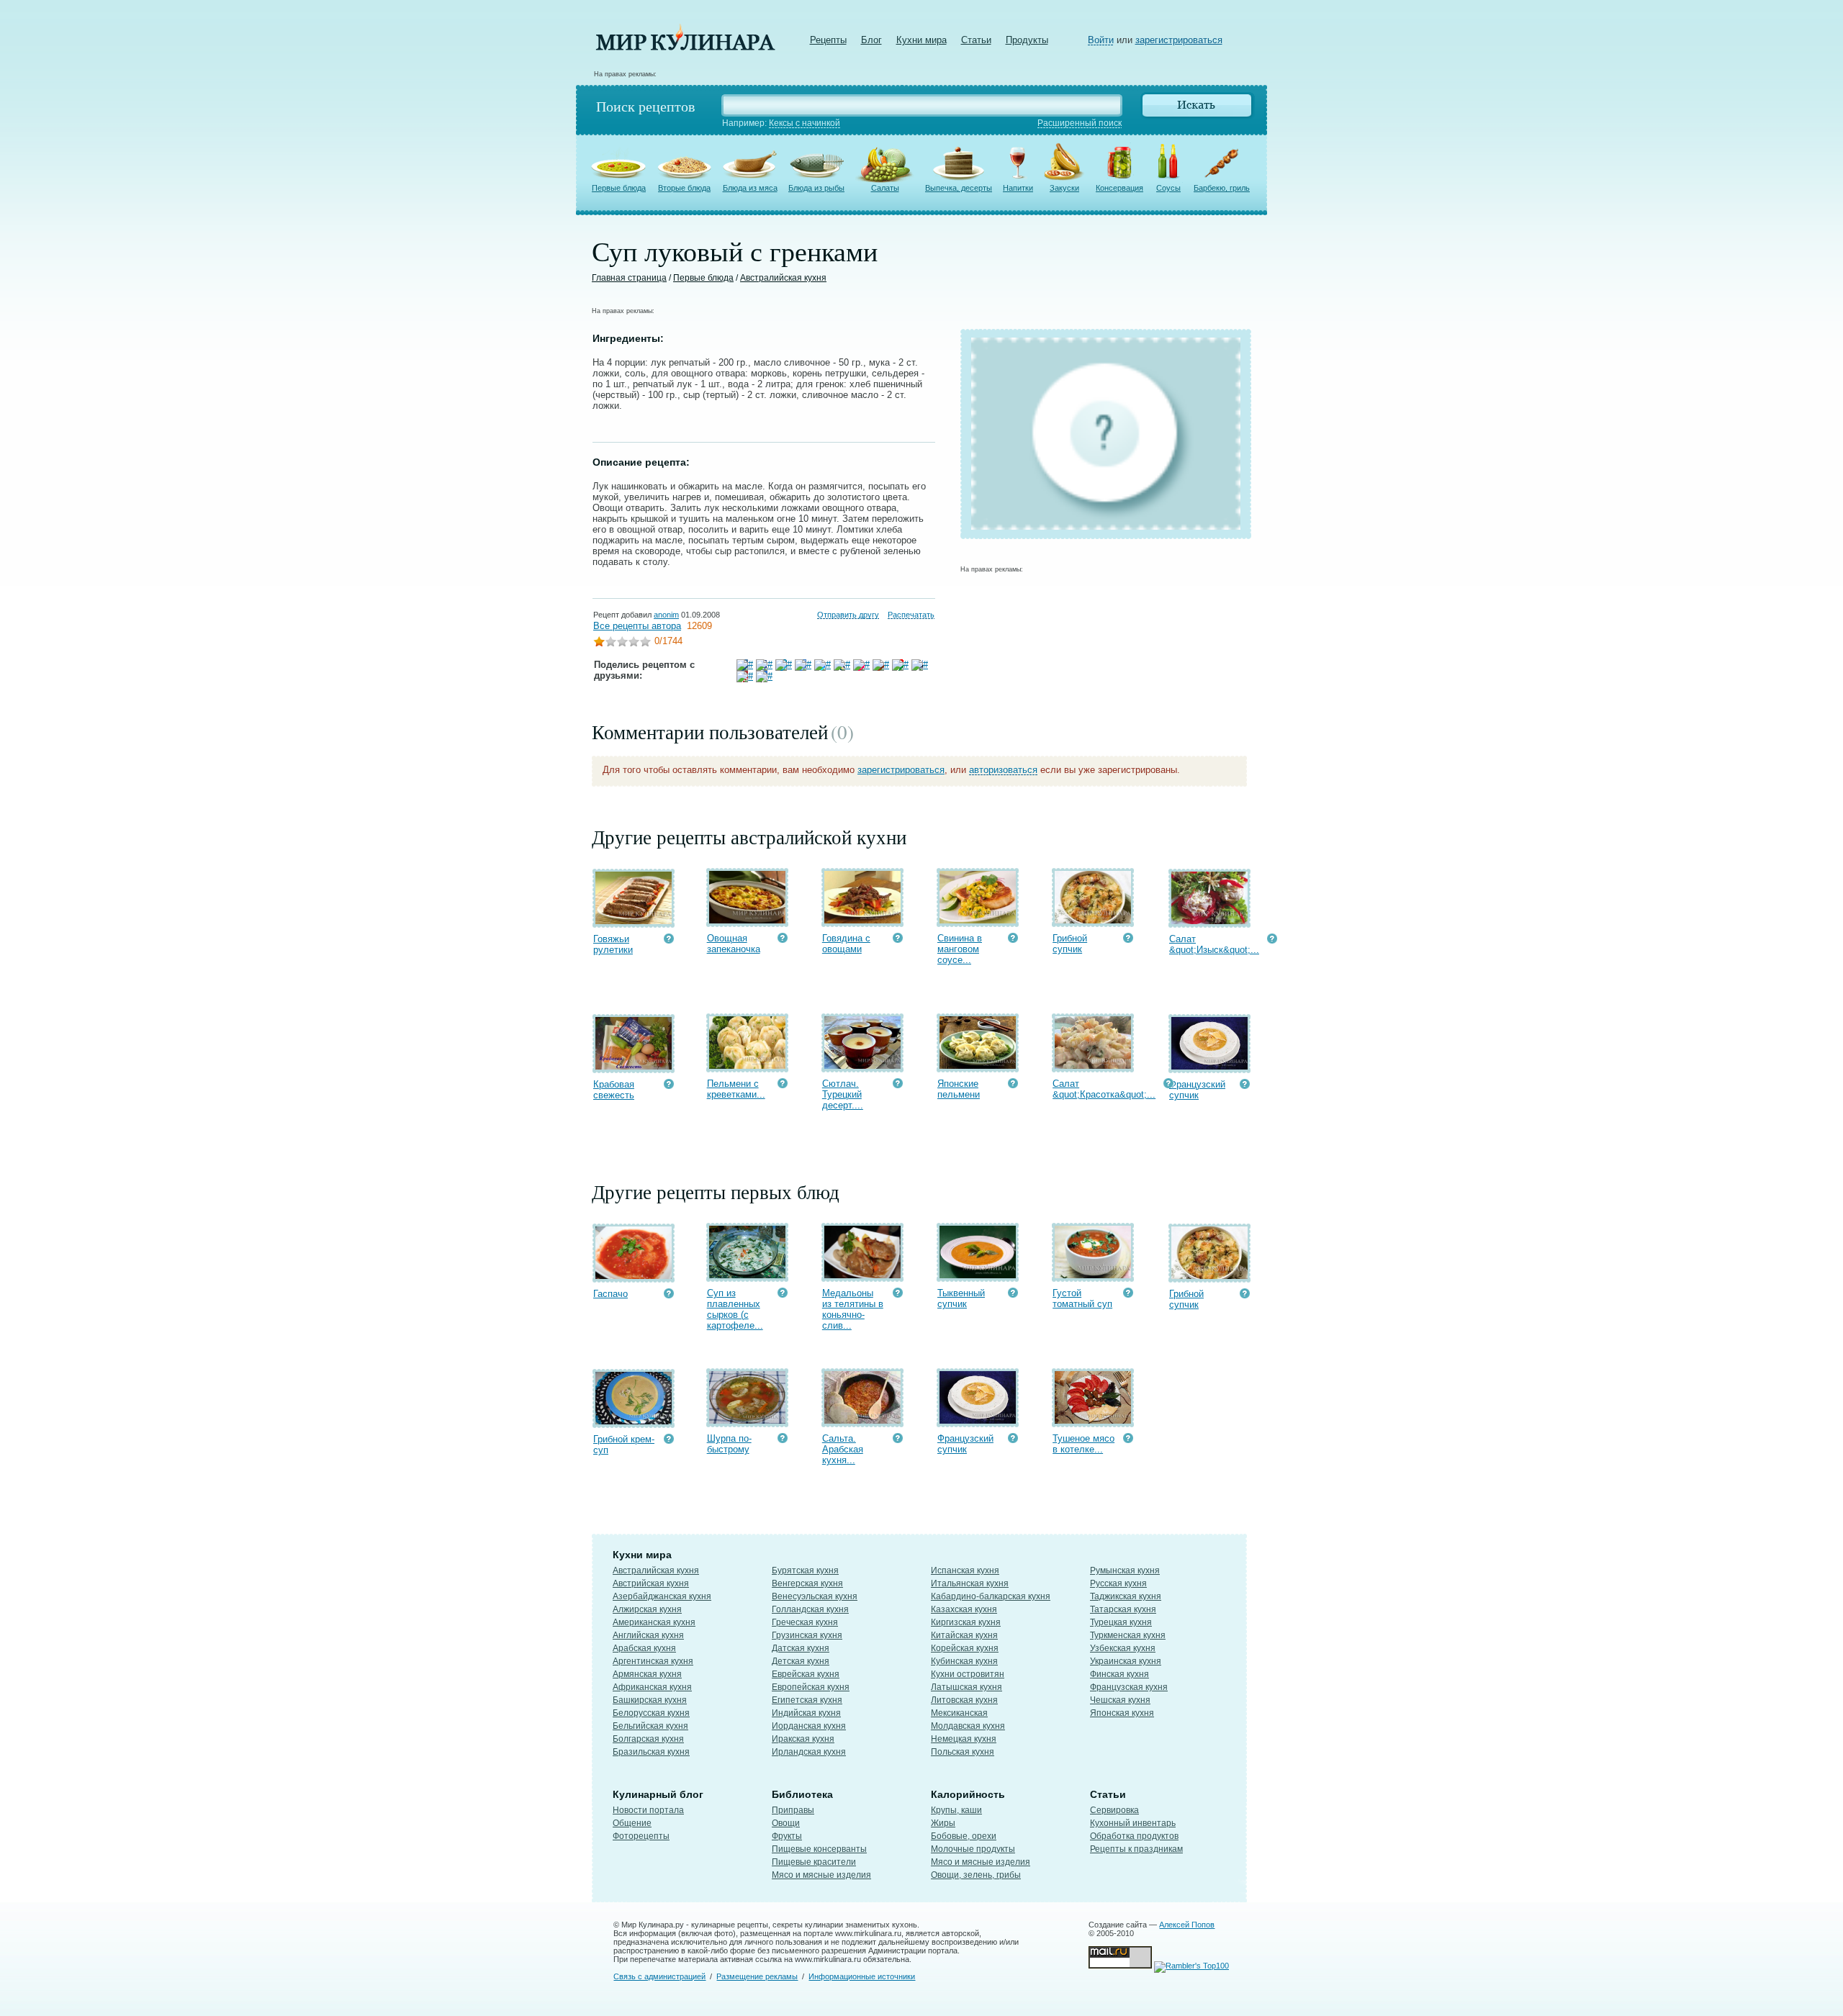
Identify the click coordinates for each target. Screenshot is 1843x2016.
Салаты (885, 188)
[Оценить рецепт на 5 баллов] (645, 643)
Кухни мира (921, 40)
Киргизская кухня (966, 1622)
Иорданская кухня (809, 1726)
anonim (666, 615)
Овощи (786, 1823)
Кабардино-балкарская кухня (991, 1596)
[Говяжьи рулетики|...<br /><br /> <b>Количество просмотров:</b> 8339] (669, 940)
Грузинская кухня (807, 1635)
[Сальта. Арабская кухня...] (862, 1420)
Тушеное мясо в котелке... (1083, 1444)
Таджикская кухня (1126, 1596)
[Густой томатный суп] (1093, 1275)
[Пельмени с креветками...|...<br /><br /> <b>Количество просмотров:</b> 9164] (783, 1085)
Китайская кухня (964, 1635)
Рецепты (828, 40)
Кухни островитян (968, 1674)
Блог (871, 40)
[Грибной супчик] (1093, 920)
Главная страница (629, 278)
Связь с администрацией (659, 1976)
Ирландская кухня (809, 1752)
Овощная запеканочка (734, 944)
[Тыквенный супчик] (978, 1275)
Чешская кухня (1120, 1700)
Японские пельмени (959, 1089)
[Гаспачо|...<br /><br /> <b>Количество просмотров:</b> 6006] (669, 1295)
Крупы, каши (956, 1810)
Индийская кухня (806, 1713)
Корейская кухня (965, 1648)
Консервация (1119, 188)
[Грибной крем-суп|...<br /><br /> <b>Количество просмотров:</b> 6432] (669, 1441)
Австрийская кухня (651, 1583)
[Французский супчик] (1209, 1066)
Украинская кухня (1126, 1661)
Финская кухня (1119, 1674)
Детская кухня (801, 1661)
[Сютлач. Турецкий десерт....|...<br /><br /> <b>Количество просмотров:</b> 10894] (898, 1085)
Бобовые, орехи (964, 1836)
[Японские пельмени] (978, 1066)
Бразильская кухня (651, 1752)
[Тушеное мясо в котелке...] (1093, 1420)
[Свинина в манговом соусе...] (978, 920)
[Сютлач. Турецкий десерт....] (862, 1066)
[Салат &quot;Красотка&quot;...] (1093, 1066)
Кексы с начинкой (805, 123)
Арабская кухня (644, 1648)
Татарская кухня (1123, 1609)
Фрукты (787, 1836)
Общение (632, 1823)
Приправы (793, 1810)
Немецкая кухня (964, 1739)
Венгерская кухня (807, 1583)
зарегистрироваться (1179, 40)
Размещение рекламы (757, 1976)
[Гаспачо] (634, 1276)
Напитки (1018, 188)
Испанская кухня (965, 1570)
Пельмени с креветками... (736, 1089)
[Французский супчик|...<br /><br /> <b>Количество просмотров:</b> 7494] (1245, 1086)
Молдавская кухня (968, 1726)
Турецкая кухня (1121, 1622)
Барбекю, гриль (1222, 188)
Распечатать (911, 615)
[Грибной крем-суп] (634, 1421)
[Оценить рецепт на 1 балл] (599, 643)
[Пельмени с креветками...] (747, 1066)
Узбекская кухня (1123, 1648)
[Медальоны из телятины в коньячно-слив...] (862, 1275)
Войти (1101, 40)
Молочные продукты (973, 1849)
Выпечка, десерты (959, 188)
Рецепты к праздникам (1136, 1849)
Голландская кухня (810, 1609)
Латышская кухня (966, 1687)
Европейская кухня (811, 1687)
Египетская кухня (807, 1700)
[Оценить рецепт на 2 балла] (610, 643)
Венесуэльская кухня (815, 1596)
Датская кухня (801, 1648)
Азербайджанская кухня (662, 1596)
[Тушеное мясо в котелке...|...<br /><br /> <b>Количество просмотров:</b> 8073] (1128, 1440)
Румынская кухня (1125, 1570)
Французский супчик (1197, 1090)
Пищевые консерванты (819, 1849)
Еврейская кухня (806, 1674)
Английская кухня (648, 1635)
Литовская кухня (964, 1700)
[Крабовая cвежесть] (634, 1066)
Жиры (943, 1823)
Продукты (1027, 40)
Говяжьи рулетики (613, 944)
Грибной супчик (1070, 944)
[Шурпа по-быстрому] (747, 1420)
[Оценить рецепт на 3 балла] (622, 643)
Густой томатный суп (1082, 1298)
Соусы (1168, 188)
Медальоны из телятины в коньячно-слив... (853, 1309)
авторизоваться (1003, 770)
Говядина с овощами (846, 944)
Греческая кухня (805, 1622)
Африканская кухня (652, 1687)
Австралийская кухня (783, 278)
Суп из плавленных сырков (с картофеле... (735, 1309)
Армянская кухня (647, 1674)
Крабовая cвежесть (614, 1090)
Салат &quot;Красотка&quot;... (1104, 1089)
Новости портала (648, 1810)
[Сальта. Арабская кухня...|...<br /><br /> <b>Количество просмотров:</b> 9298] (898, 1440)
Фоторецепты (641, 1836)
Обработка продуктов (1134, 1836)
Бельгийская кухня (650, 1726)
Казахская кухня (964, 1609)
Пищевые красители (814, 1862)
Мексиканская (959, 1713)
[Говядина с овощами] (862, 920)
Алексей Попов (1187, 1925)
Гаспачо (610, 1294)
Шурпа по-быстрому (729, 1444)
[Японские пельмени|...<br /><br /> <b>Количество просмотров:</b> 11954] (1013, 1085)
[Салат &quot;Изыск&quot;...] (1209, 921)
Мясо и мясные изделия (821, 1875)
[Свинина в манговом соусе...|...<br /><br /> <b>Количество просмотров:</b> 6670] (1013, 940)
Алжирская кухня (647, 1609)
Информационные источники (862, 1976)
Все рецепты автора (637, 626)
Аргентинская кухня (653, 1661)
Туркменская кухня (1128, 1635)
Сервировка (1114, 1810)
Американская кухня (654, 1622)
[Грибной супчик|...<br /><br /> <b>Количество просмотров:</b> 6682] (1128, 940)
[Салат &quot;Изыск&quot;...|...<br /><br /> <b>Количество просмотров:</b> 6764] (1272, 940)
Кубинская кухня (964, 1661)
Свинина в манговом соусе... (960, 949)
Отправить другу (848, 615)
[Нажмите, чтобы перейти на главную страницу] (685, 47)
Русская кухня (1118, 1583)
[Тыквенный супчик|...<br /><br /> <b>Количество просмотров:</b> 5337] (1013, 1294)
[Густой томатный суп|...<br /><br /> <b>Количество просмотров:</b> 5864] (1128, 1294)
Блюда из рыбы (816, 188)
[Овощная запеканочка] (747, 920)
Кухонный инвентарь (1133, 1823)
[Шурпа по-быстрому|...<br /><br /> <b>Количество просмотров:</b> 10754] (783, 1440)
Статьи (976, 40)
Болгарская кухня (648, 1739)
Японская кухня (1122, 1713)
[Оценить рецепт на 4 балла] (634, 643)
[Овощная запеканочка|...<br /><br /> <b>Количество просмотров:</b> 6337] (783, 940)
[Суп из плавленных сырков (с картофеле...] (747, 1275)
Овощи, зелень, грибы (976, 1875)
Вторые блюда (684, 188)
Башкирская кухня (650, 1700)
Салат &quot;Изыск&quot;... (1214, 944)
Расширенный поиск (1080, 123)
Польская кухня (963, 1752)
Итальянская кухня (970, 1583)
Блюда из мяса (750, 188)
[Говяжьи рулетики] (634, 921)
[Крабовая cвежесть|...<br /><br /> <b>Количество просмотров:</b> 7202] (669, 1086)
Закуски (1064, 188)
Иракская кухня (803, 1739)
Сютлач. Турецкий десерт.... (843, 1094)
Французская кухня (1129, 1687)
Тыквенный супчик (961, 1298)
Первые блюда (619, 188)
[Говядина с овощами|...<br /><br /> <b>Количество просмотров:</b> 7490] (898, 940)
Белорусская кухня (651, 1713)
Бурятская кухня (805, 1570)
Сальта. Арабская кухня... (843, 1449)
